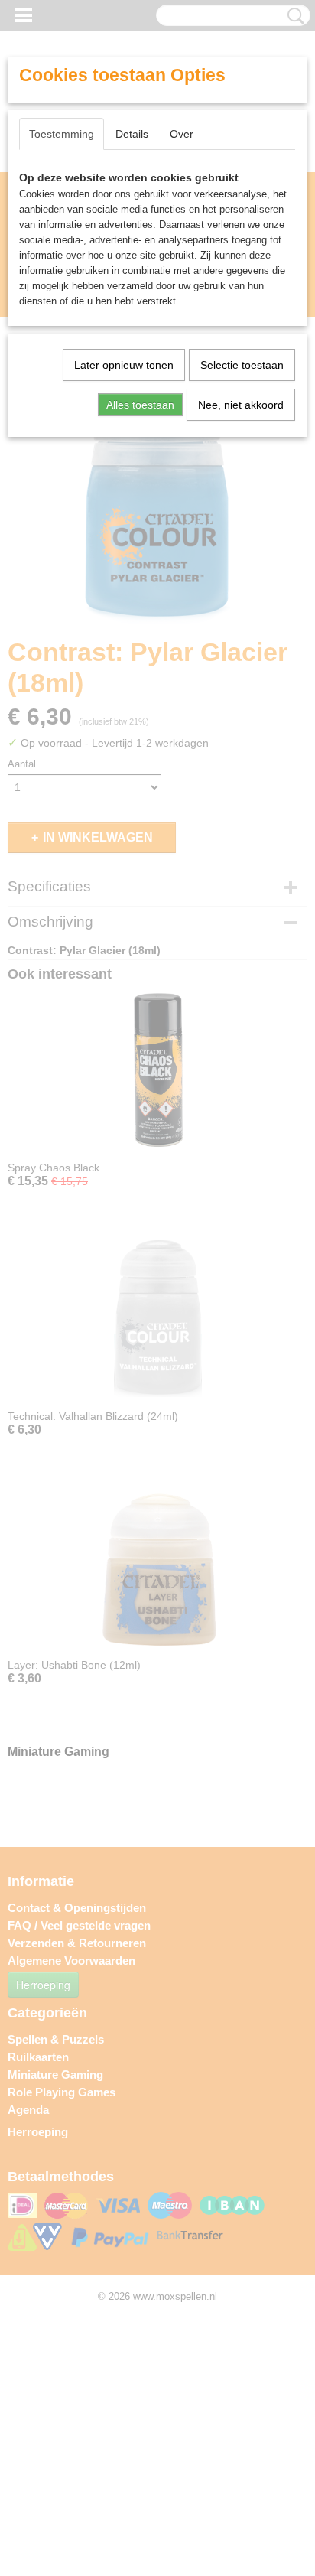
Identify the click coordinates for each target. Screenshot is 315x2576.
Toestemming (62, 134)
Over (182, 134)
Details (132, 134)
